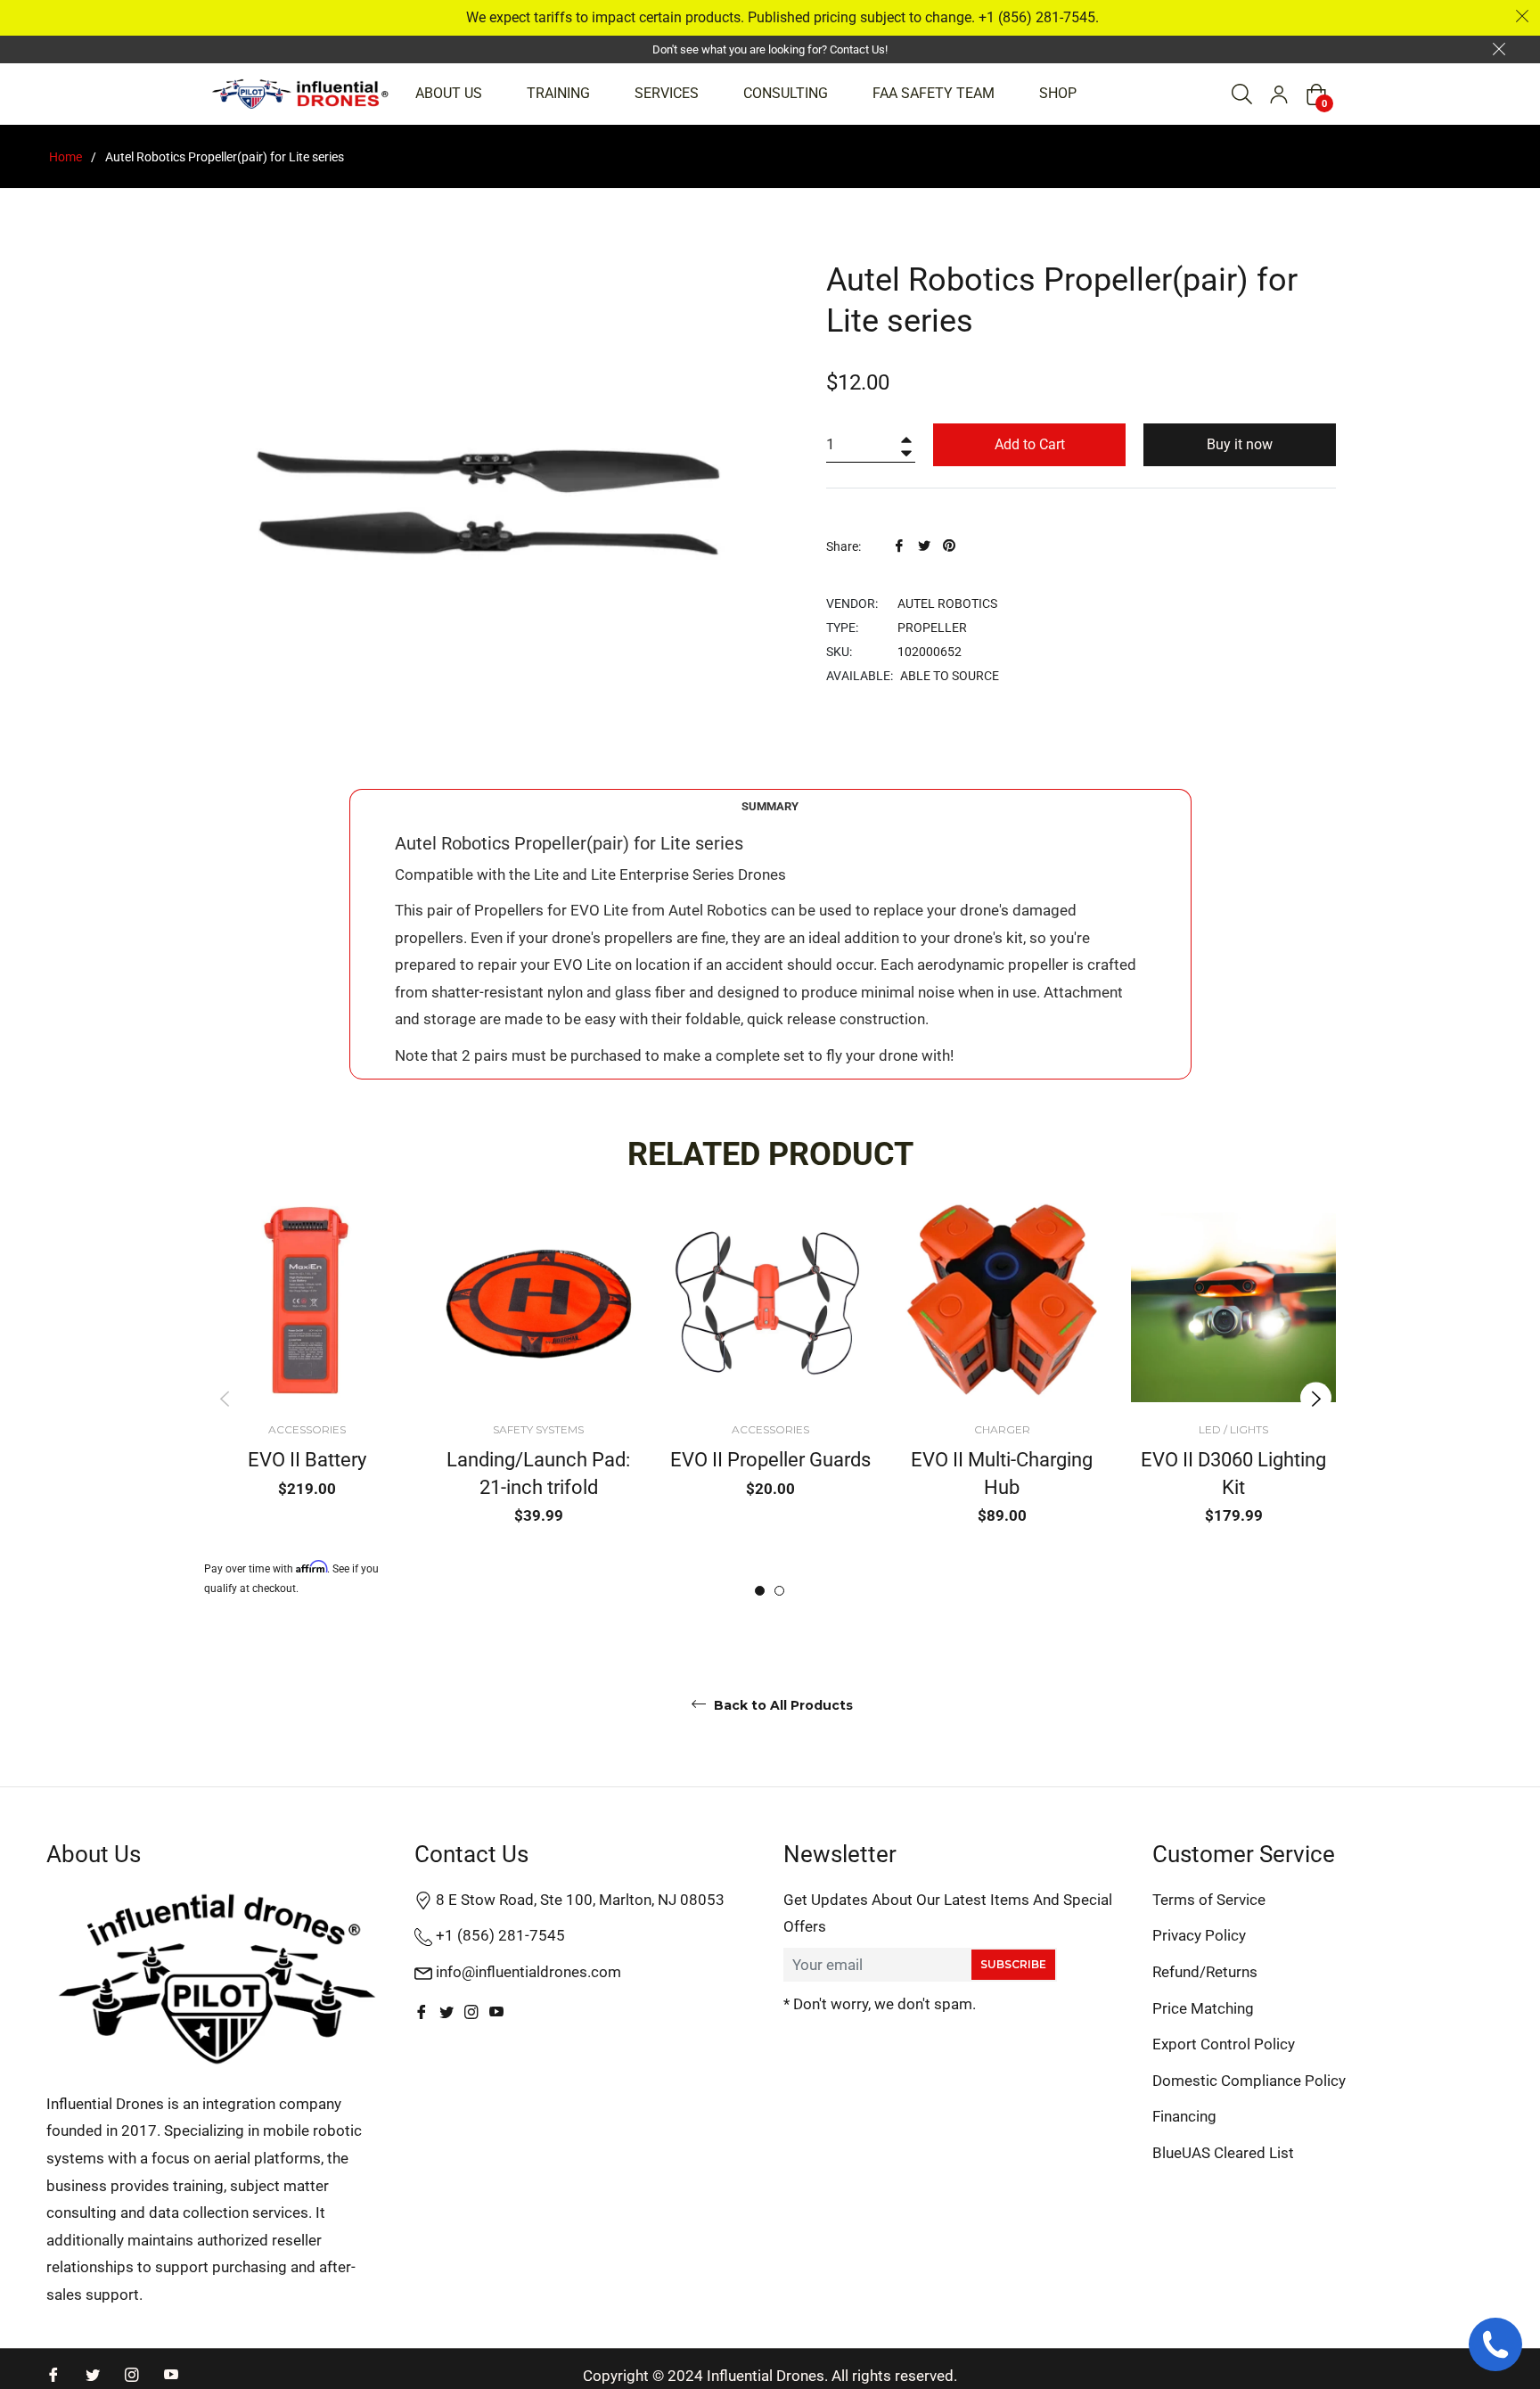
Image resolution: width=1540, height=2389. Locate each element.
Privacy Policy (1199, 1935)
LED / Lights (1233, 1429)
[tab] (770, 806)
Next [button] (1316, 1398)
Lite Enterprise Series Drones (688, 874)
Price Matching (1203, 2008)
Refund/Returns (1205, 1972)
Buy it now (1240, 444)
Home (66, 157)
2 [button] (779, 1591)
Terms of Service (1209, 1900)
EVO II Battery (307, 1460)
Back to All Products (782, 1705)
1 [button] (760, 1591)
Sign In (1279, 94)
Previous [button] (224, 1398)
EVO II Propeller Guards (770, 1460)
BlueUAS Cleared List (1223, 2153)
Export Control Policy (1224, 2044)
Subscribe (1013, 1964)
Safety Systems (538, 1429)
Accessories (307, 1429)
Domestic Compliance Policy (1249, 2081)
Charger (1002, 1429)
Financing (1184, 2116)
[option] (307, 1398)
